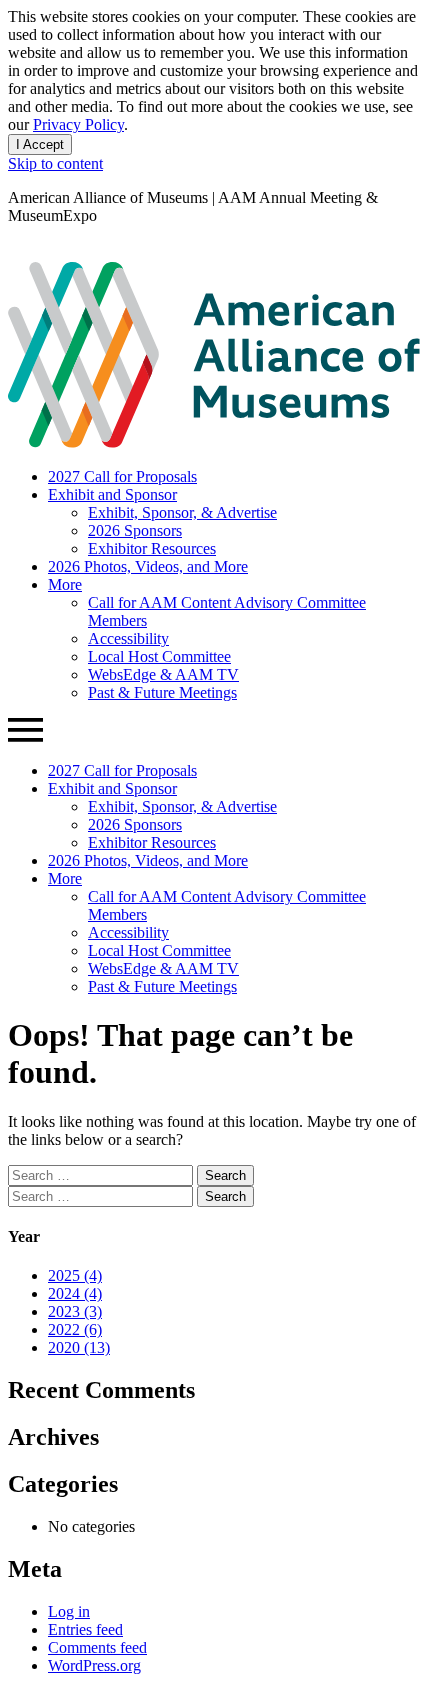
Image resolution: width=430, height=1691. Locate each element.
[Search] (16, 252)
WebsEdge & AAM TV (163, 674)
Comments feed (97, 1647)
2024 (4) (75, 1293)
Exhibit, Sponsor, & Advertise (182, 512)
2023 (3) (75, 1311)
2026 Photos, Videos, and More (148, 566)
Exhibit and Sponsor (112, 494)
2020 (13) (79, 1347)
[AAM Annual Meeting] (215, 442)
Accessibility (128, 638)
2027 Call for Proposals (122, 476)
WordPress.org (94, 1665)
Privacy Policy (78, 124)
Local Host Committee (159, 656)
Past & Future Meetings (162, 692)
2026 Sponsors (135, 530)
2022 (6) (75, 1329)
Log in (69, 1611)
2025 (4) (75, 1275)
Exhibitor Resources (152, 548)
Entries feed (85, 1629)
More (65, 584)
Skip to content (55, 163)
